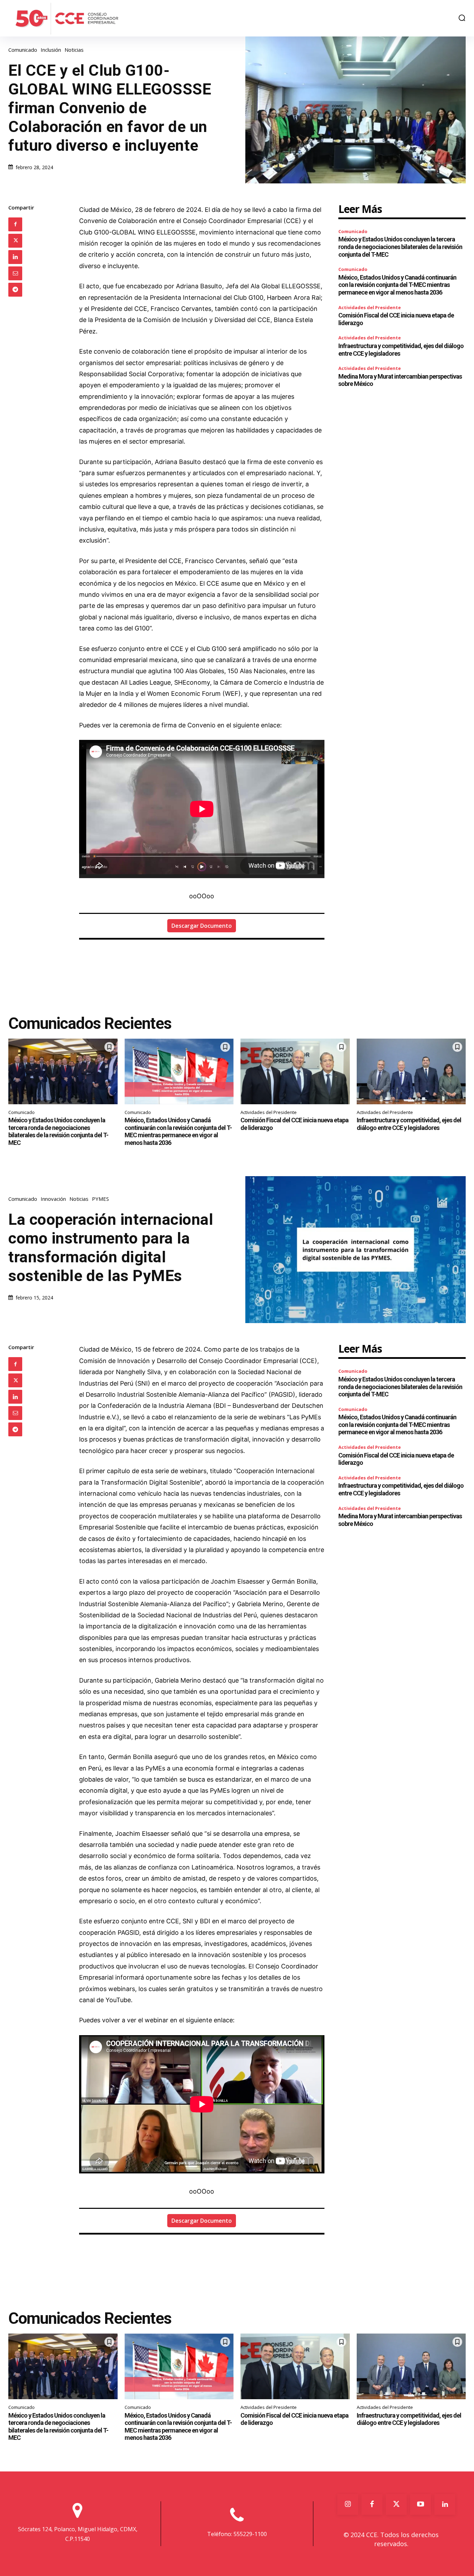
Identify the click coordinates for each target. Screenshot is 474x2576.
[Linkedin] (15, 257)
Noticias (74, 50)
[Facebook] (15, 224)
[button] (462, 18)
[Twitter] (15, 241)
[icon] (78, 2515)
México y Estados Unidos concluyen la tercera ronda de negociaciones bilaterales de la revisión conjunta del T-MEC (400, 247)
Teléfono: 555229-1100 (237, 2534)
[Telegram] (15, 290)
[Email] (15, 273)
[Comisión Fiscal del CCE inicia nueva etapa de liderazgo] (295, 1071)
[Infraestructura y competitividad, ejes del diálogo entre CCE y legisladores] (411, 1071)
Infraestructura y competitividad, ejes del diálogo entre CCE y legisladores (409, 1124)
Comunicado (23, 50)
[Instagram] (348, 2504)
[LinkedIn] (445, 2504)
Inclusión (51, 50)
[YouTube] (421, 2504)
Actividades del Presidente (370, 307)
